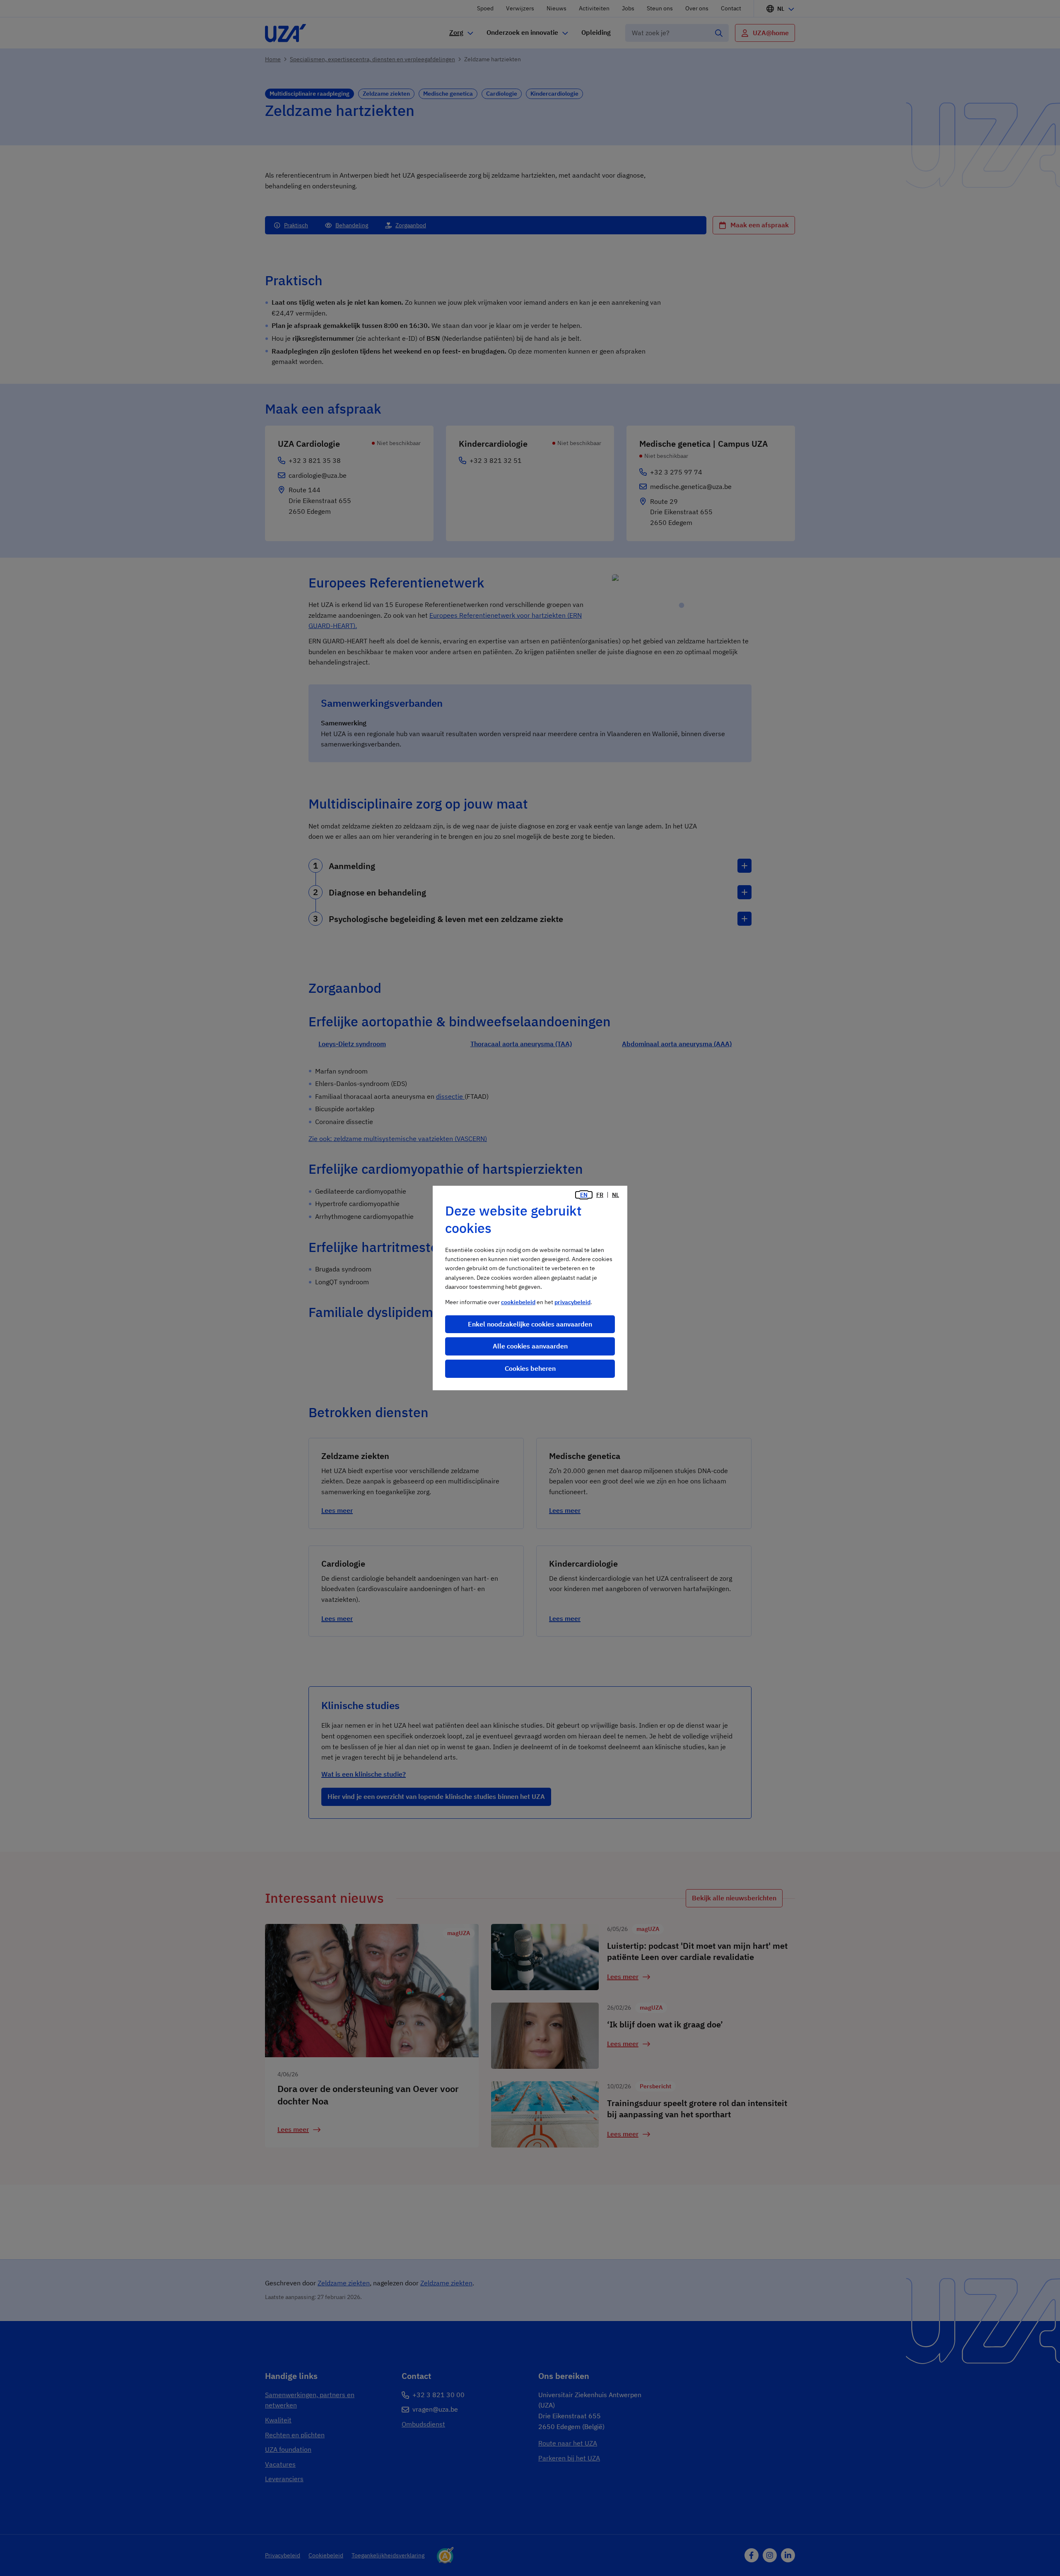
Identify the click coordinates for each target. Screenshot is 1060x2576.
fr (600, 1195)
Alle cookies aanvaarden (530, 1346)
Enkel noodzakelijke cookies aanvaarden (530, 1324)
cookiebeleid (518, 1302)
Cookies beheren (530, 1368)
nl (616, 1195)
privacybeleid (572, 1302)
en (584, 1195)
